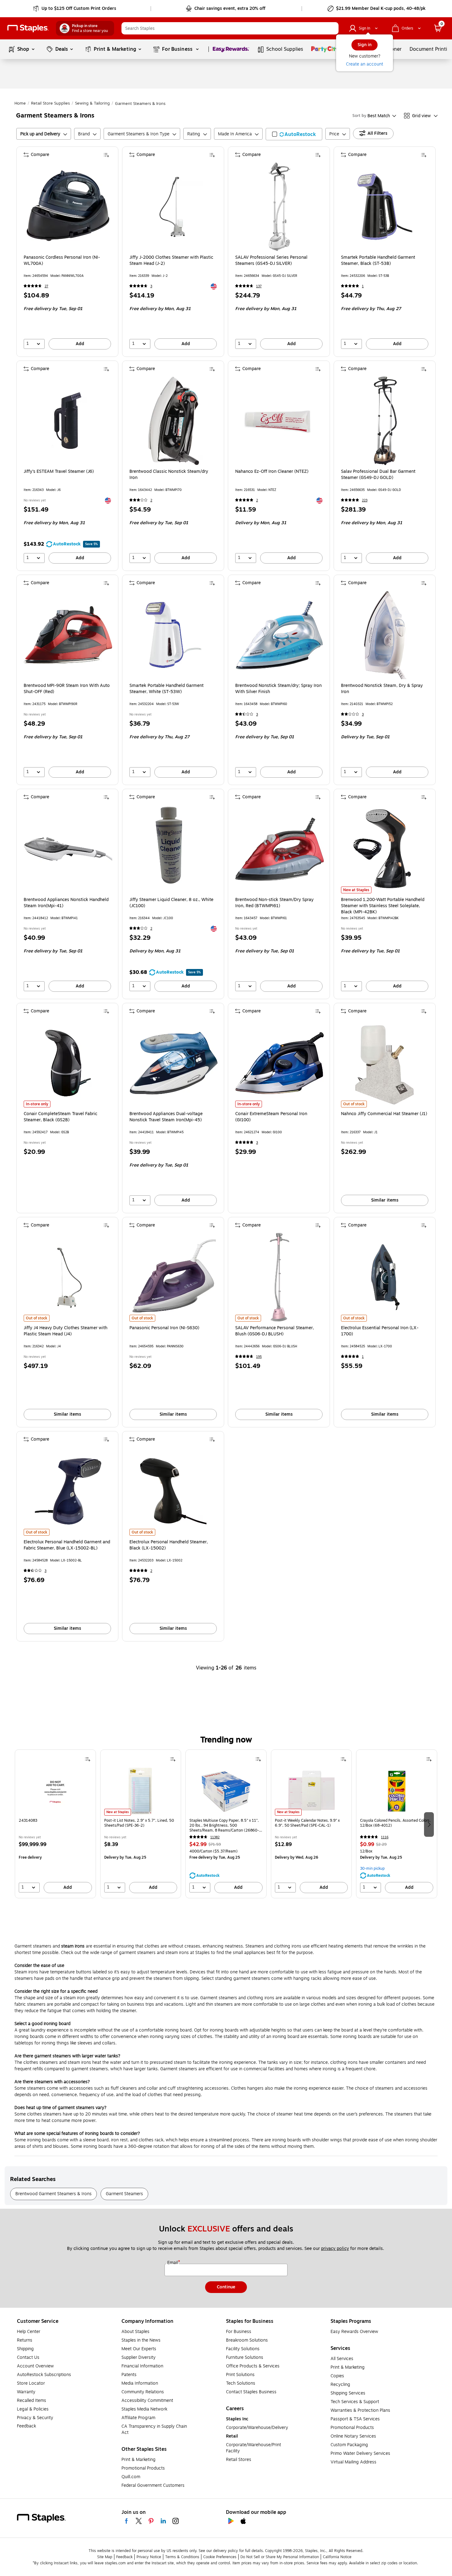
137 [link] (259, 286)
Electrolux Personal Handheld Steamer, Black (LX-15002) (169, 1545)
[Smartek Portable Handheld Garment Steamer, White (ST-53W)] (174, 635)
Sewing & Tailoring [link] (92, 103)
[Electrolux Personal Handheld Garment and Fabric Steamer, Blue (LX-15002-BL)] (68, 1491)
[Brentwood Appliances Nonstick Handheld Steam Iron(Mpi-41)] (68, 849)
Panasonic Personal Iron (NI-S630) (164, 1328)
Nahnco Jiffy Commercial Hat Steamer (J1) (384, 1114)
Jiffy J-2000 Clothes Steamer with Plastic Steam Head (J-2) (171, 261)
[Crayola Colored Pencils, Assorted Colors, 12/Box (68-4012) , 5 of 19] (397, 1791)
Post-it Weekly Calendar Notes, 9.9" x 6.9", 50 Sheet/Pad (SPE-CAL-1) (307, 1823)
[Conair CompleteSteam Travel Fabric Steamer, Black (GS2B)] (68, 1063)
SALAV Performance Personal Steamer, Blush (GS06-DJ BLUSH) (275, 1331)
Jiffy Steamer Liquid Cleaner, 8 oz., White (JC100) (171, 903)
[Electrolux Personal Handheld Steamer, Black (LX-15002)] (174, 1491)
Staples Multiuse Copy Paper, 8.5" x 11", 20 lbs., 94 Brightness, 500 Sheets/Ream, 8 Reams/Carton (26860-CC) (224, 1825)
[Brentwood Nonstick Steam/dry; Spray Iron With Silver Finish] (280, 635)
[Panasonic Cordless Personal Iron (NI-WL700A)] (68, 207)
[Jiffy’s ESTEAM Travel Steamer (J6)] (68, 421)
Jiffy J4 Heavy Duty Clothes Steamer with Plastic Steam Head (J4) (65, 1331)
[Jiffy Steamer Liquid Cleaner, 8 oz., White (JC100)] (174, 849)
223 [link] (365, 500)
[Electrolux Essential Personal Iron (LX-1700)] (385, 1277)
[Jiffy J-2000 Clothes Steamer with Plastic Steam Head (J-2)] (174, 207)
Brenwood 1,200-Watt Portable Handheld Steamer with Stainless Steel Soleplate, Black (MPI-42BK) (383, 906)
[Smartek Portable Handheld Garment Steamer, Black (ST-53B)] (385, 207)
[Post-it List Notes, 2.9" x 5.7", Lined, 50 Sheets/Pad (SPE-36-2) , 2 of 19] (141, 1791)
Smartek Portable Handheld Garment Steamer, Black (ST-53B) (378, 261)
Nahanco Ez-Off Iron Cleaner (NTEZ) (272, 472)
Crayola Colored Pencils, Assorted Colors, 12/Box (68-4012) (395, 1823)
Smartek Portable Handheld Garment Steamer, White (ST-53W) (167, 689)
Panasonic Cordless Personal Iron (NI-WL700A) (62, 261)
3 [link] (151, 286)
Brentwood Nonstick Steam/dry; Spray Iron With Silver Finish (278, 689)
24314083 (28, 1821)
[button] (332, 28)
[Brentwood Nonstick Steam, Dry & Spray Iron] (385, 635)
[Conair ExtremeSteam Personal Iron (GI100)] (280, 1063)
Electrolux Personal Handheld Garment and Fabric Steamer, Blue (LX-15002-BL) (67, 1545)
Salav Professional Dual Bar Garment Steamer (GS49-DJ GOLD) (378, 475)
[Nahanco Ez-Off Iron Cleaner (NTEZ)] (280, 421)
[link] (75, 9)
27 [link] (46, 286)
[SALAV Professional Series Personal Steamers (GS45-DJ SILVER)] (280, 207)
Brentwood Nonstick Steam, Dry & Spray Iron (382, 689)
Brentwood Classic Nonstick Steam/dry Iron (169, 475)
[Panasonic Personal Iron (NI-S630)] (174, 1277)
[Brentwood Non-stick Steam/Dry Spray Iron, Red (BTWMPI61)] (280, 849)
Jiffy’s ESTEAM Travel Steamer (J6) (59, 472)
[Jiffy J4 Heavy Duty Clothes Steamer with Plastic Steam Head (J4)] (68, 1277)
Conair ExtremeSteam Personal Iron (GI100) (271, 1117)
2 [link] (151, 500)
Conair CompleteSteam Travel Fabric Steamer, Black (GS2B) (60, 1117)
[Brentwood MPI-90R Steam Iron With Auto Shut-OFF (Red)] (68, 635)
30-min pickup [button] (372, 1868)
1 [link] (363, 286)
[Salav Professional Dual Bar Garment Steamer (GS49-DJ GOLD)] (385, 421)
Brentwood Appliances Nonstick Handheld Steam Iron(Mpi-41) (66, 903)
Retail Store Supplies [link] (50, 103)
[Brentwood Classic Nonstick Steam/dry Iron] (174, 421)
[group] (55, 1824)
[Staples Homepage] (28, 28)
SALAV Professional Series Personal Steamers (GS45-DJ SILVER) (271, 261)
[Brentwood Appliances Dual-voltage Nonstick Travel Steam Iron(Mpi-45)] (174, 1063)
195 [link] (259, 1357)
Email (173, 2263)
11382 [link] (215, 1837)
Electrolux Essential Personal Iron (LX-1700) (380, 1331)
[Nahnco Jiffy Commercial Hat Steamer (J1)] (385, 1063)
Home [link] (20, 103)
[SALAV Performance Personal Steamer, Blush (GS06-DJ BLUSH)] (280, 1277)
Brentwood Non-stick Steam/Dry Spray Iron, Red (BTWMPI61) (274, 903)
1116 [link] (385, 1837)
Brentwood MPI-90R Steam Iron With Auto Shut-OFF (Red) (67, 689)
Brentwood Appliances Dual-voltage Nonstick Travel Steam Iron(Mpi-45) (166, 1117)
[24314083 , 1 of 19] (55, 1791)
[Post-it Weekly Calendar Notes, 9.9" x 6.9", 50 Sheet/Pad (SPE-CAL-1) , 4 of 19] (311, 1791)
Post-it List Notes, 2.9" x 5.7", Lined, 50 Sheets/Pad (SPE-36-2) (139, 1823)
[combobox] (230, 28)
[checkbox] (294, 134)
